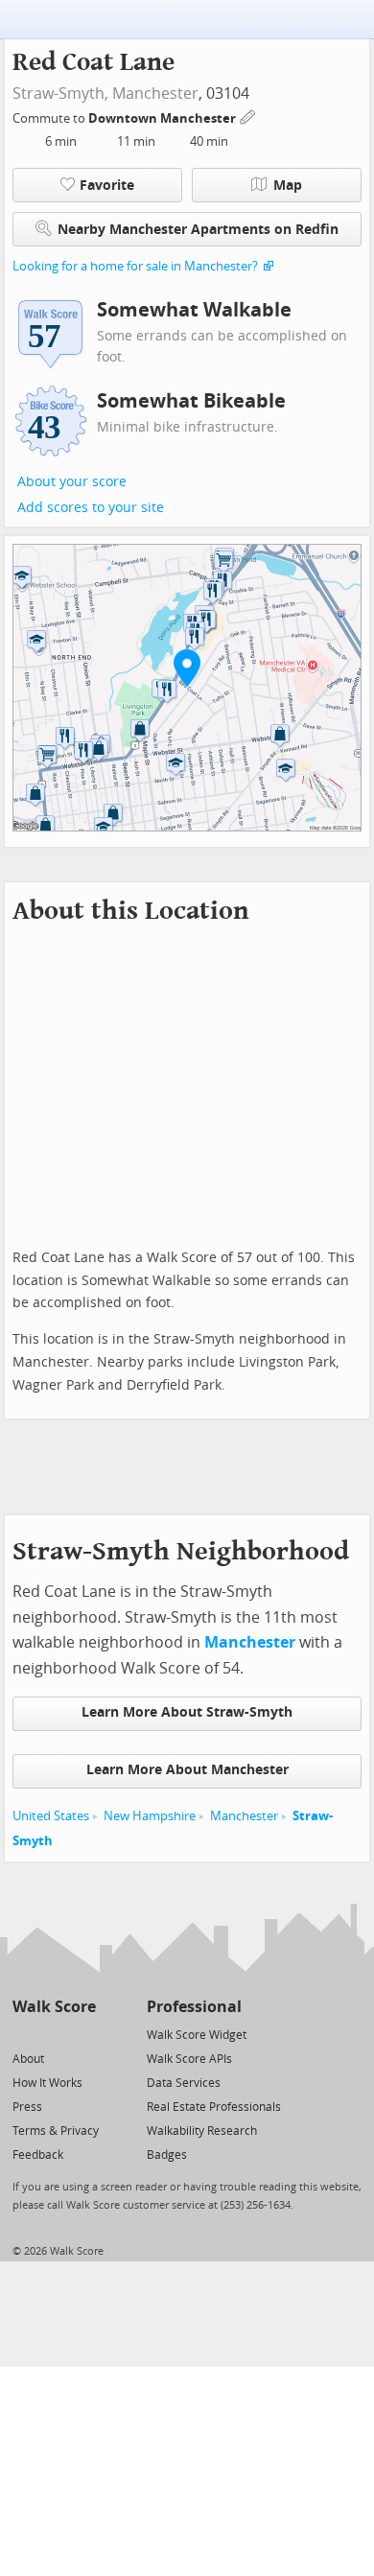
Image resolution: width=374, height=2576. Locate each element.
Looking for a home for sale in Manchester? (135, 266)
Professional (194, 2007)
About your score (72, 482)
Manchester (155, 94)
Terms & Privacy (56, 2131)
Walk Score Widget (197, 2035)
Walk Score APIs (189, 2059)
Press (27, 2107)
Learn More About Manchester (187, 1770)
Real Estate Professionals (214, 2107)
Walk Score (54, 2007)
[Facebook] (53, 2034)
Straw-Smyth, (60, 94)
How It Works (47, 2083)
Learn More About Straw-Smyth (187, 1712)
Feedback (38, 2155)
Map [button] (288, 186)
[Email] (83, 2034)
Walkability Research (202, 2131)
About (28, 2059)
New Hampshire (150, 1816)
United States (51, 1816)
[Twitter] (23, 2034)
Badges (167, 2155)
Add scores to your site (91, 508)
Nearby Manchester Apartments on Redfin (198, 230)
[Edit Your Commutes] (248, 116)
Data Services (184, 2083)
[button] (187, 667)
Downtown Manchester (164, 118)
